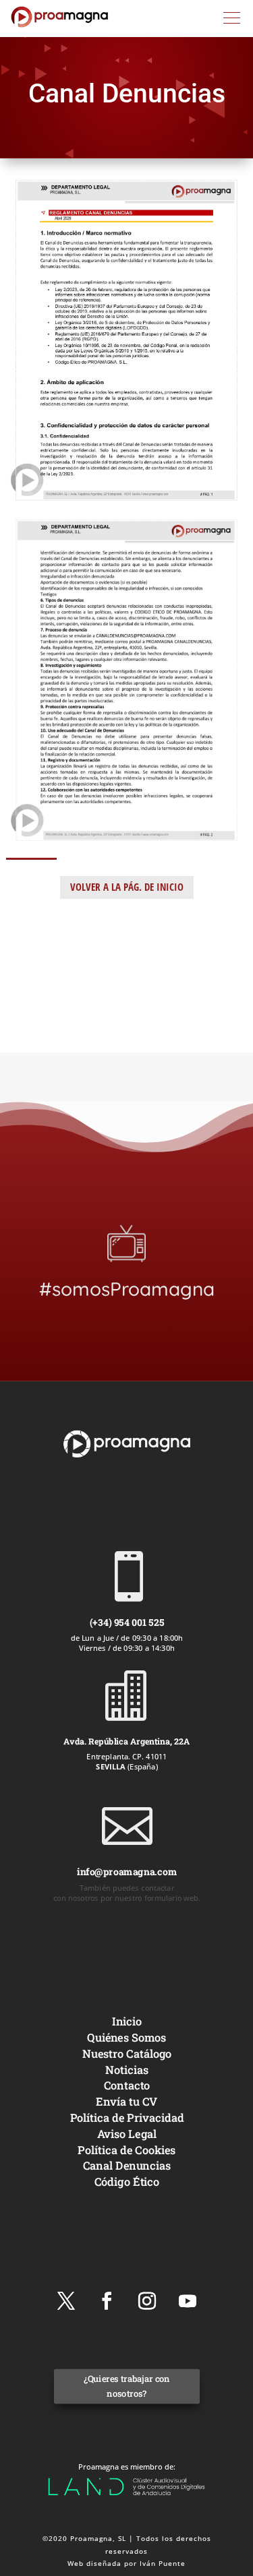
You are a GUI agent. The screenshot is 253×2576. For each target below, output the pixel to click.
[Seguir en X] (66, 2301)
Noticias (127, 2069)
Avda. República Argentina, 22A (126, 1741)
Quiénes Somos (126, 2037)
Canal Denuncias (126, 2165)
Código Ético (126, 2181)
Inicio (126, 2021)
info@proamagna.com (126, 1872)
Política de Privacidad (126, 2117)
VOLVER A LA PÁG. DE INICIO (127, 887)
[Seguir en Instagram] (147, 2301)
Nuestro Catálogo (126, 2053)
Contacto (126, 2085)
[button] (232, 18)
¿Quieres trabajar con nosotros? (126, 2386)
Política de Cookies (126, 2149)
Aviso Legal (126, 2133)
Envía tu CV (126, 2101)
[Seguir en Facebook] (107, 2301)
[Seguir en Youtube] (188, 2301)
